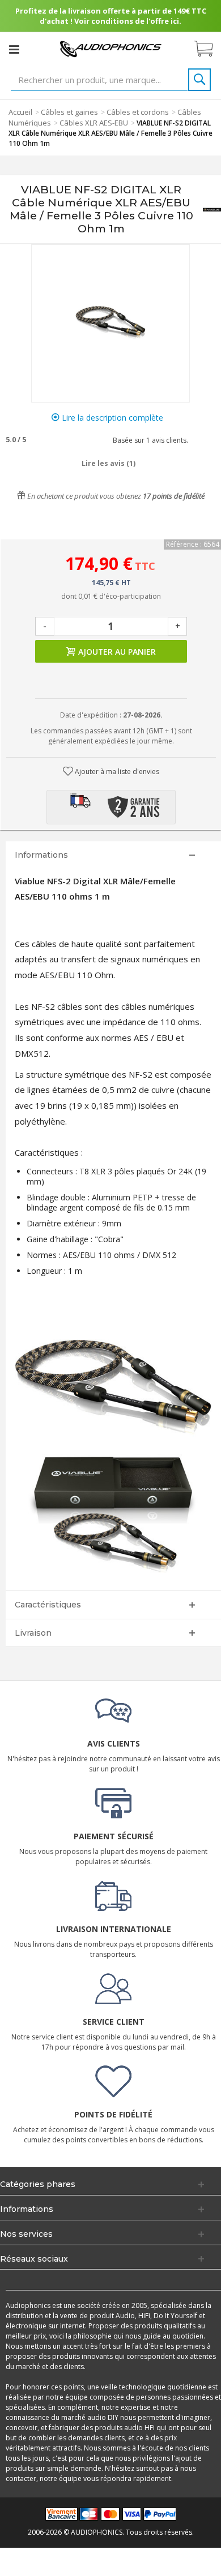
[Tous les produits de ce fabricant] (212, 209)
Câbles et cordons (138, 112)
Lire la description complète (111, 418)
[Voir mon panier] (209, 49)
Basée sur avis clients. (149, 440)
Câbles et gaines (69, 112)
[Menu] (14, 49)
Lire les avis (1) (109, 463)
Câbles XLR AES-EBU (94, 123)
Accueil (20, 112)
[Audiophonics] (110, 48)
